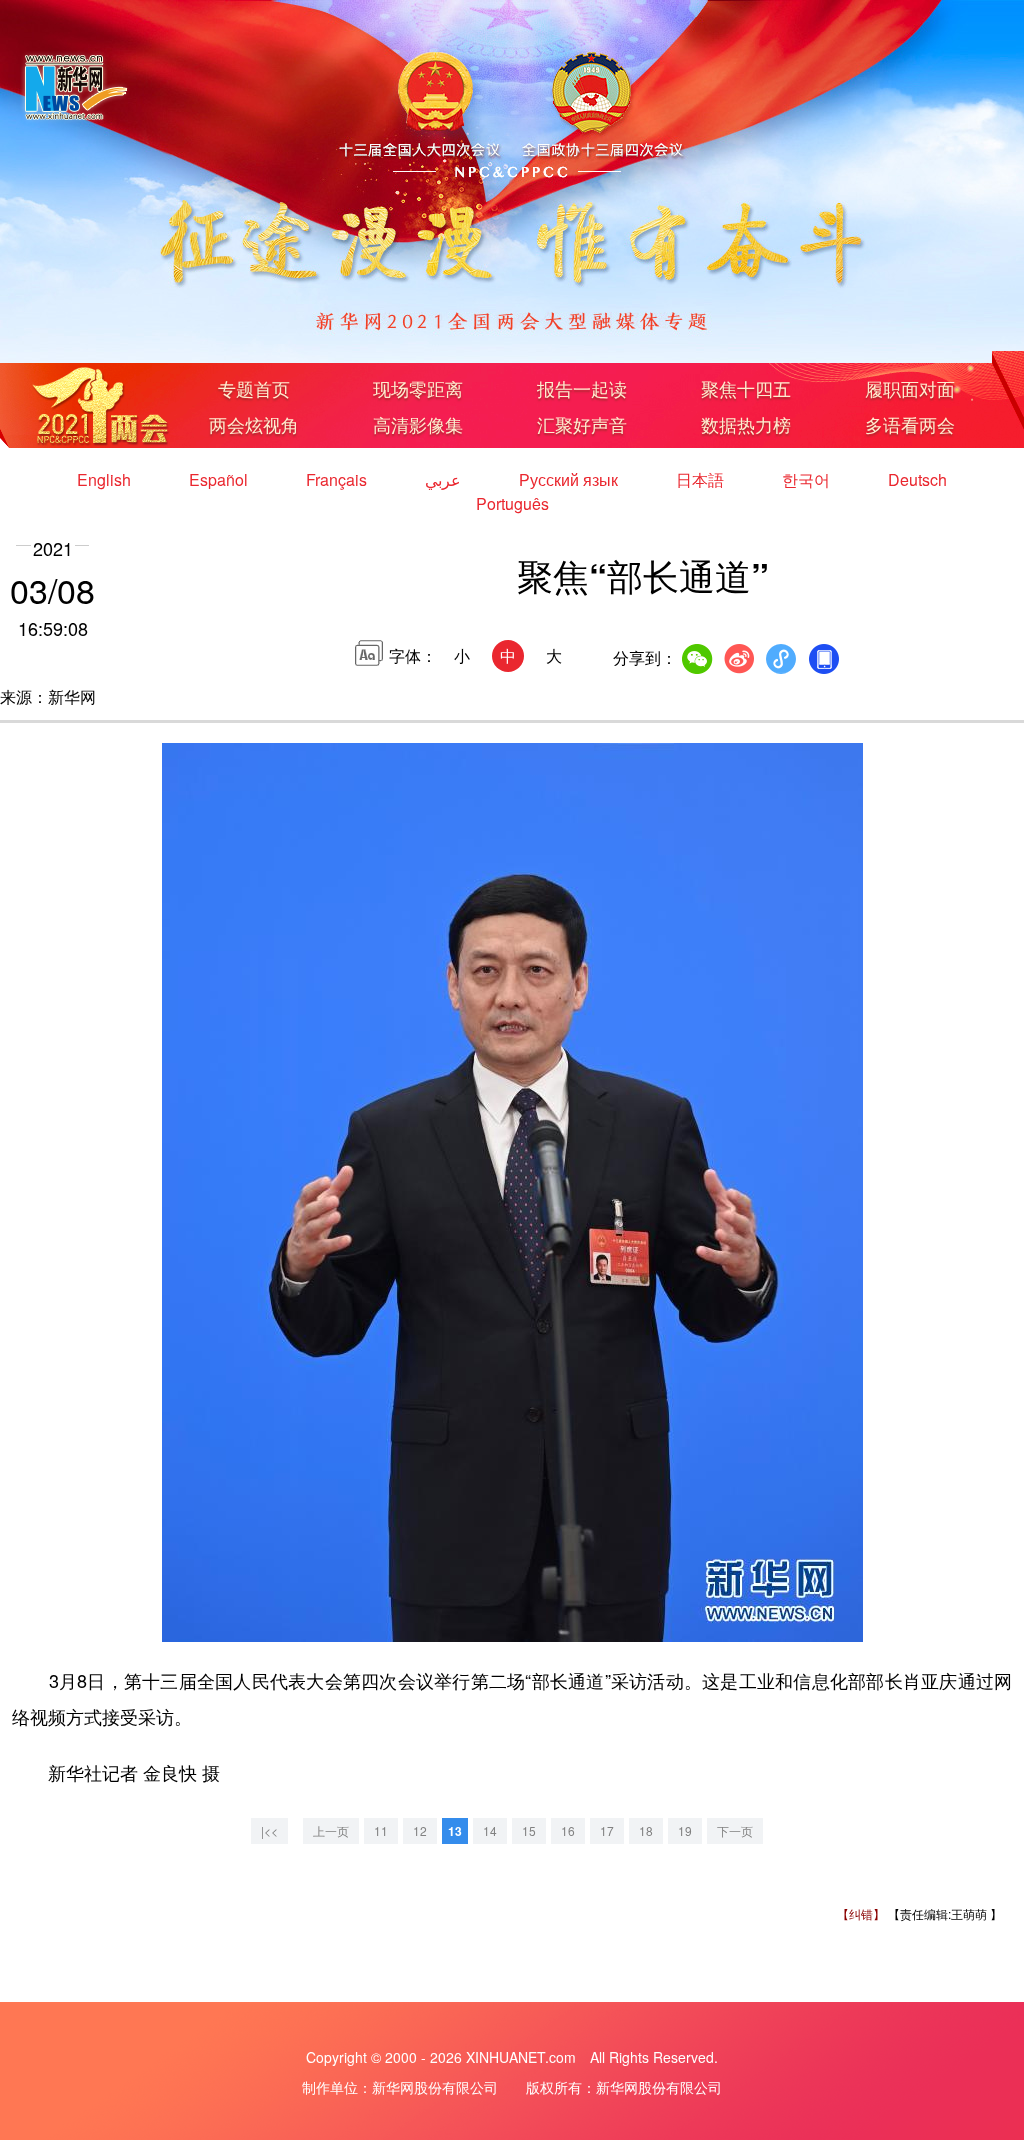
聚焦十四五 (746, 388)
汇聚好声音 (582, 424)
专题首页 (254, 388)
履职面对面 (910, 388)
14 (490, 1830)
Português (512, 503)
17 (607, 1830)
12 (420, 1830)
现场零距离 (418, 388)
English (106, 479)
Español (220, 479)
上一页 (331, 1830)
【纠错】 (861, 1913)
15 (529, 1830)
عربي (445, 479)
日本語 (702, 479)
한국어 (808, 479)
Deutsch (917, 479)
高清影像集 (418, 424)
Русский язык (570, 479)
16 (568, 1830)
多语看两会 (910, 424)
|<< (269, 1830)
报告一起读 (582, 388)
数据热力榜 (746, 424)
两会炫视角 (254, 424)
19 (685, 1830)
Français (338, 479)
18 (646, 1830)
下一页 (735, 1830)
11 (381, 1830)
